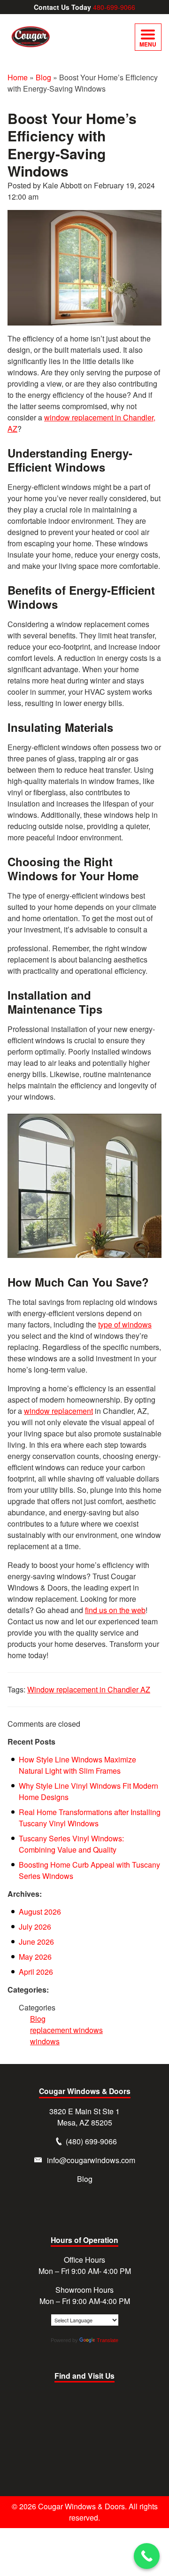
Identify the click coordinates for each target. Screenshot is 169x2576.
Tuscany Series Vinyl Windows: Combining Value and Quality (71, 1844)
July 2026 (35, 1927)
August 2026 (40, 1912)
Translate (108, 2340)
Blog (43, 77)
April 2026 (36, 1972)
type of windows (125, 1324)
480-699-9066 (114, 7)
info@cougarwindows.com (91, 2160)
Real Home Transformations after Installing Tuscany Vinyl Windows (90, 1818)
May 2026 (35, 1957)
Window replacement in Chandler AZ (89, 1689)
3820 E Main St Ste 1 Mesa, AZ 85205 (84, 2117)
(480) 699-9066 (91, 2141)
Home (18, 77)
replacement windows (66, 2030)
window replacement (58, 1411)
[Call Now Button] (147, 2556)
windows (45, 2041)
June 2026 (36, 1942)
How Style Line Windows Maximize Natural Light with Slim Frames (77, 1765)
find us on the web (115, 1610)
